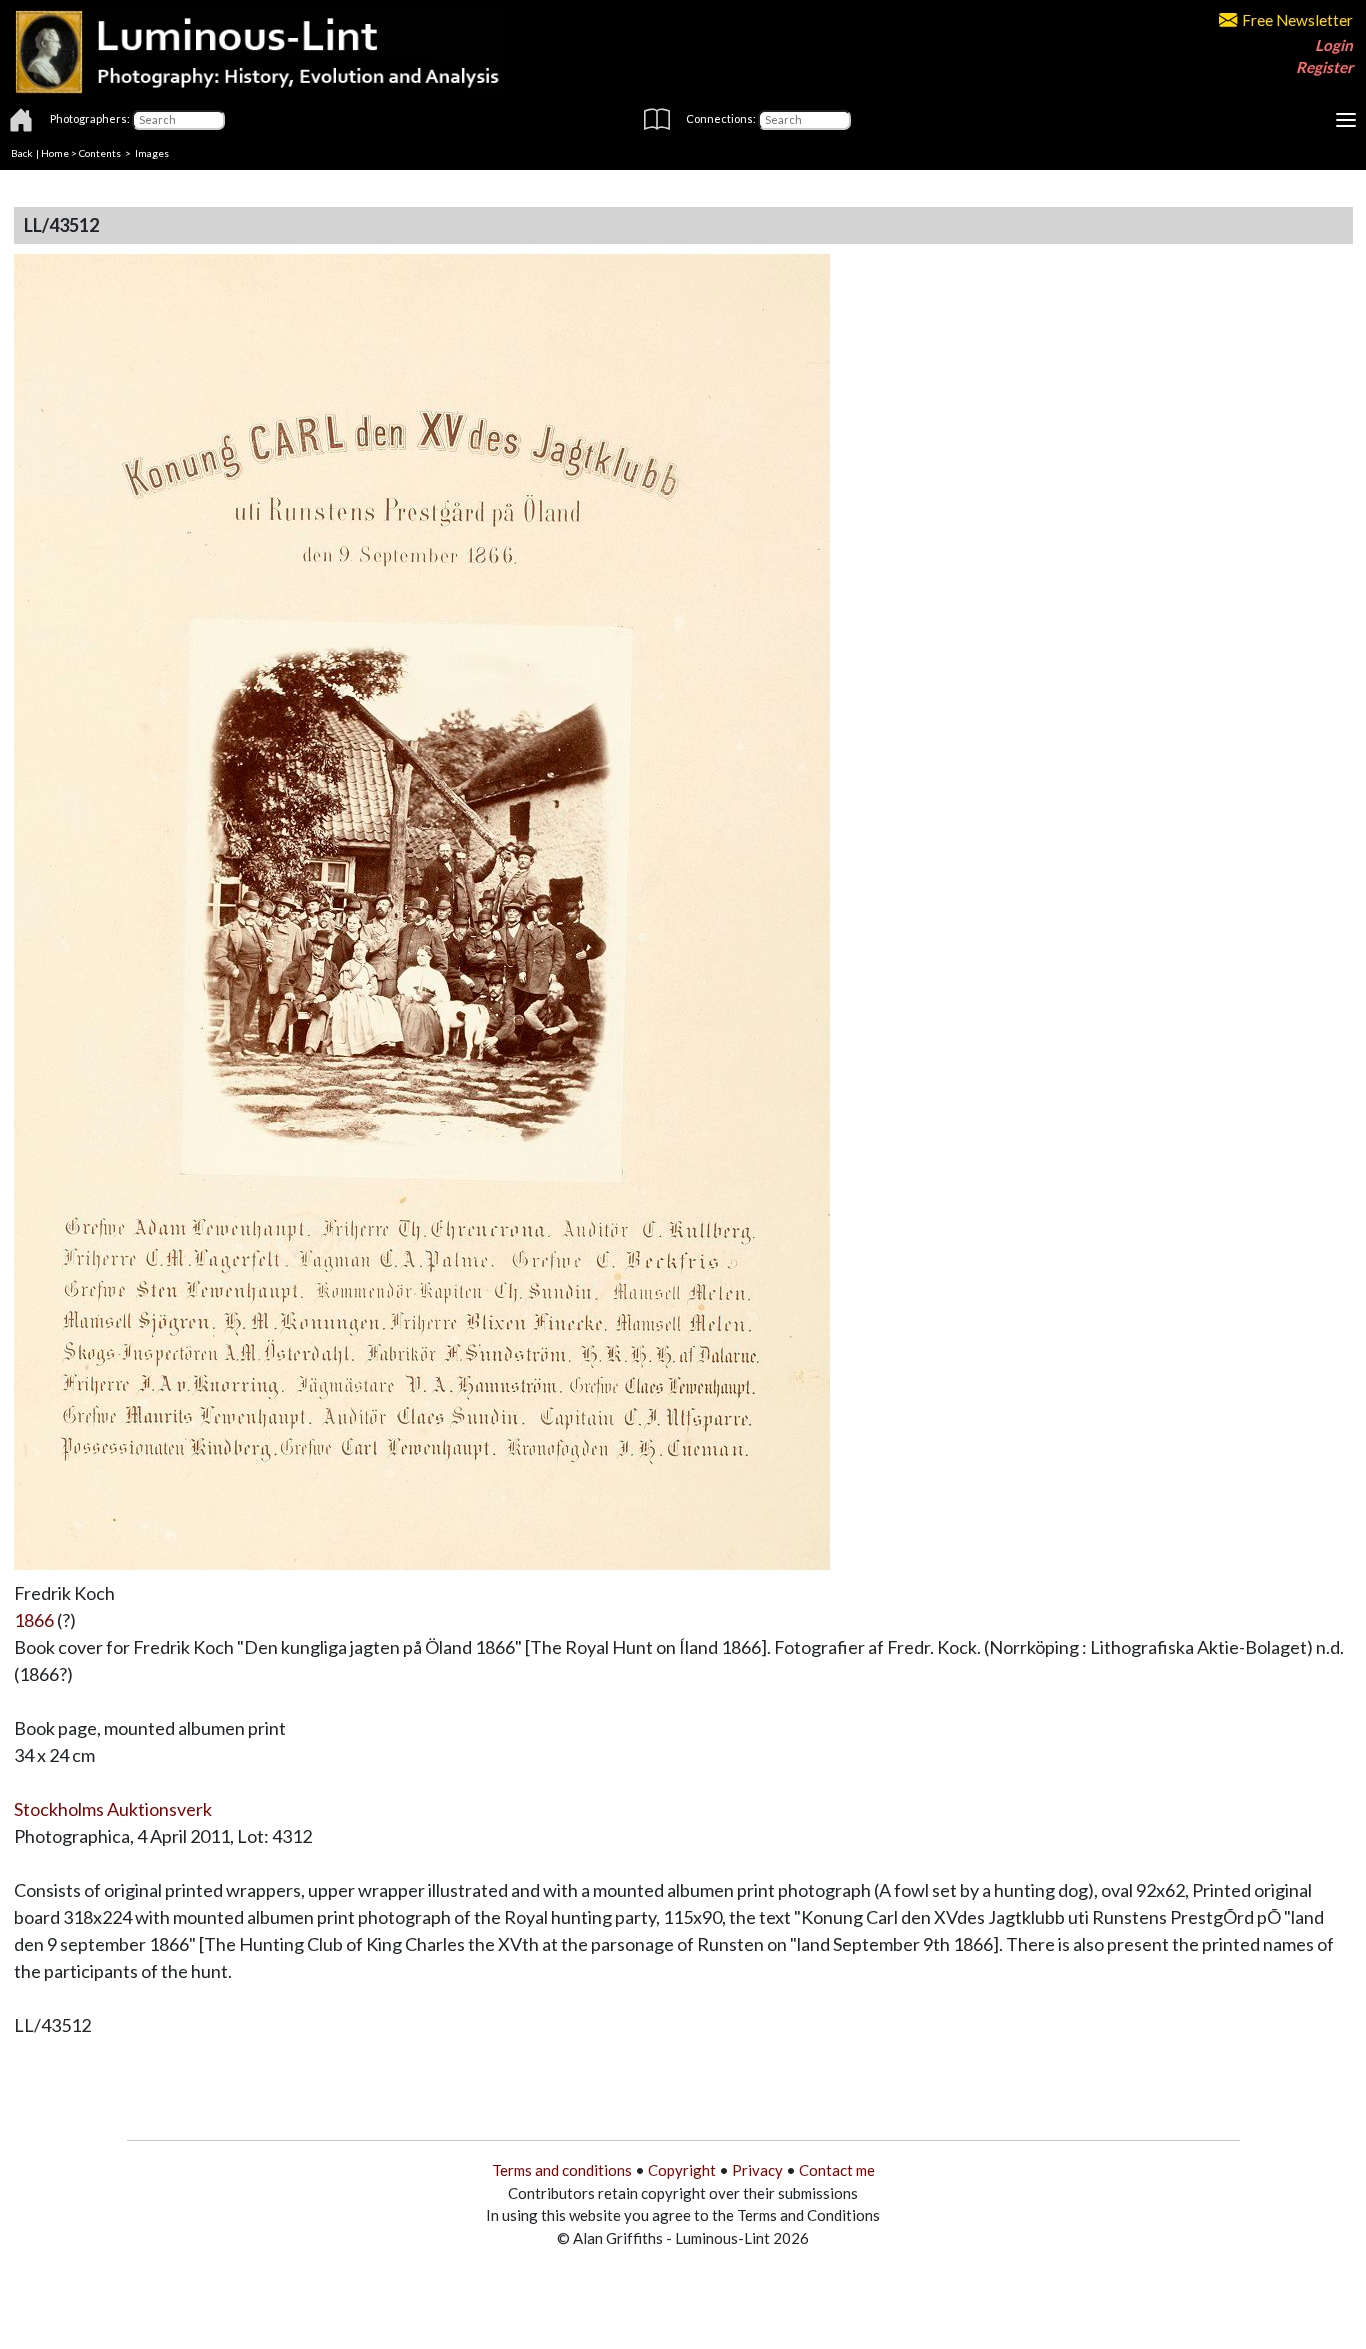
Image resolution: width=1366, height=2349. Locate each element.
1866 (34, 1620)
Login (1334, 45)
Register (1324, 67)
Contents (100, 153)
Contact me (837, 2170)
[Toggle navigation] (1346, 120)
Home (55, 153)
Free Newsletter (1297, 20)
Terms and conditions (562, 2170)
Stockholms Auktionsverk (113, 1809)
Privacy (757, 2170)
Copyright (682, 2170)
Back (22, 153)
